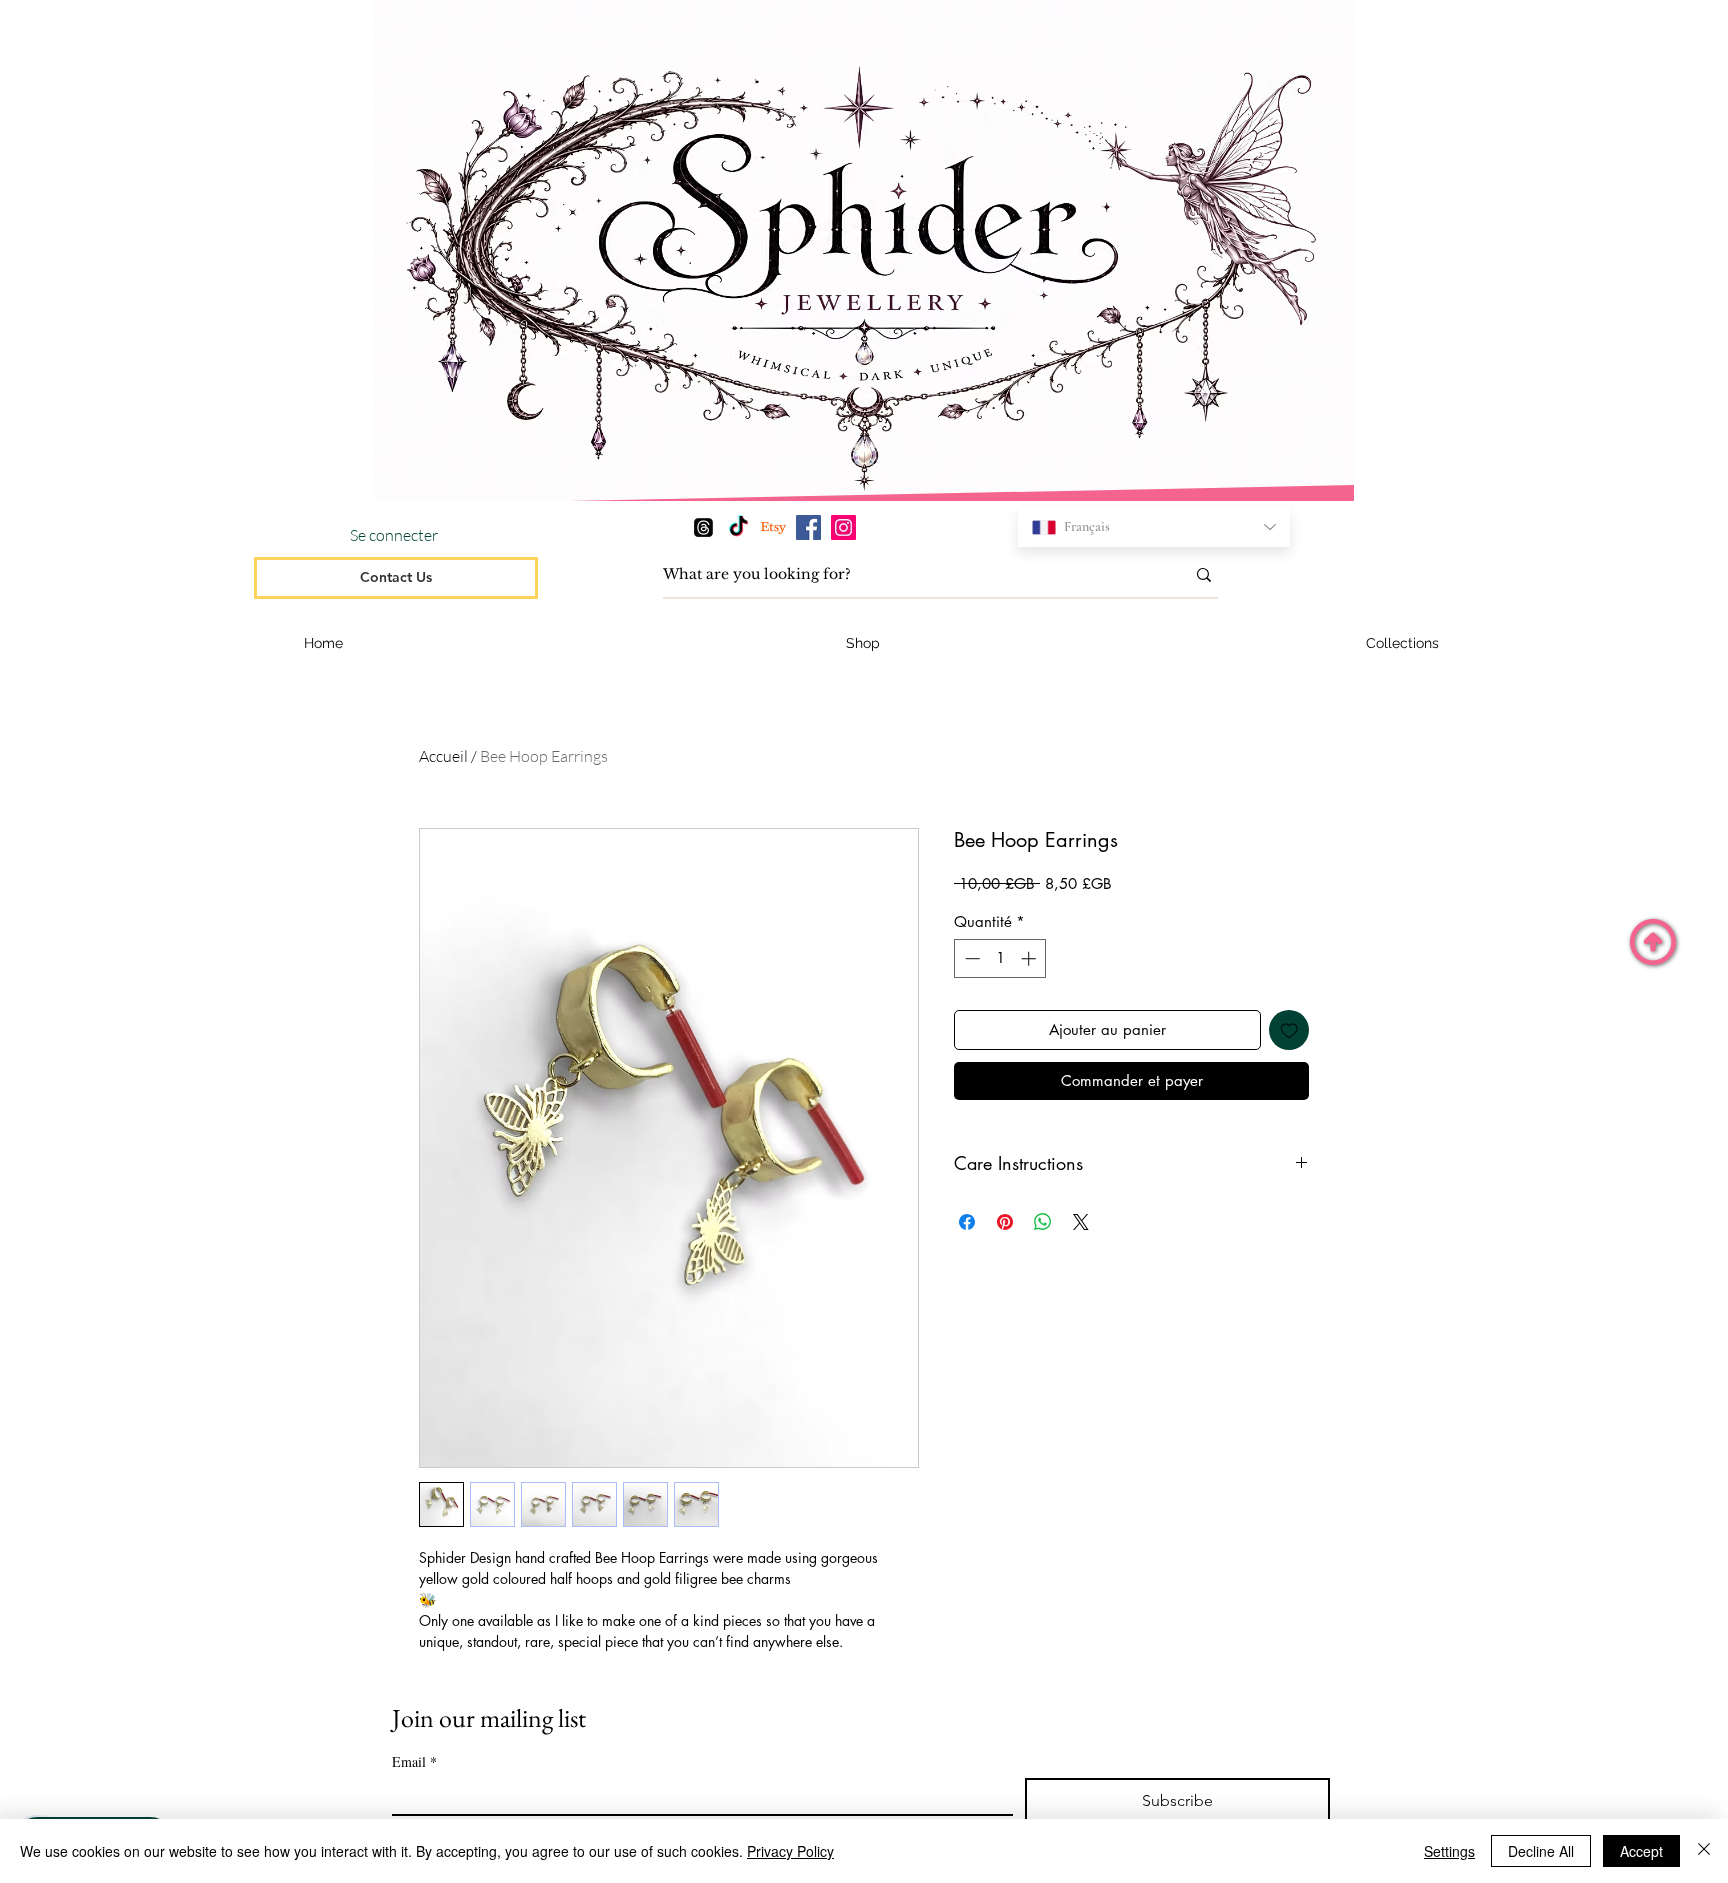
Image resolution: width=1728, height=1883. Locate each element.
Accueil (443, 756)
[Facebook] (808, 527)
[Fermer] (1704, 1851)
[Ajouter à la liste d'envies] (1289, 1030)
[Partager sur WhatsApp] (1043, 1222)
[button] (1402, 643)
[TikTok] (738, 527)
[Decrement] (970, 958)
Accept (1641, 1851)
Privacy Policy (790, 1851)
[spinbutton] (1000, 958)
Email (414, 1761)
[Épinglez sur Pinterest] (1005, 1222)
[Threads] (703, 527)
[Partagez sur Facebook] (967, 1222)
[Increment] (1030, 958)
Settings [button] (1449, 1851)
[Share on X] (1081, 1222)
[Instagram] (843, 527)
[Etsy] (773, 527)
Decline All (1541, 1851)
